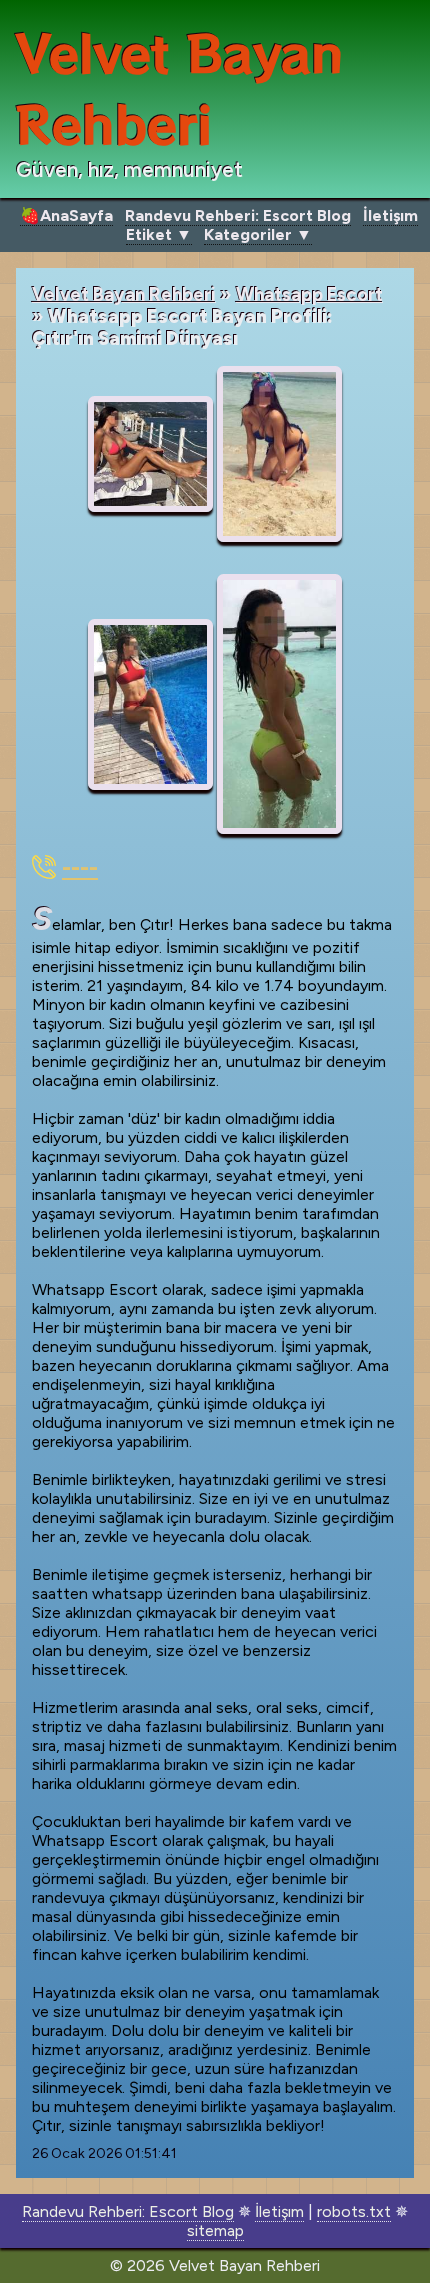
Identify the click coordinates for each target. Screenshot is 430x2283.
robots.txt (354, 2211)
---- (80, 867)
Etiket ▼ (159, 234)
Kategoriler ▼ (258, 234)
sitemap (215, 2230)
